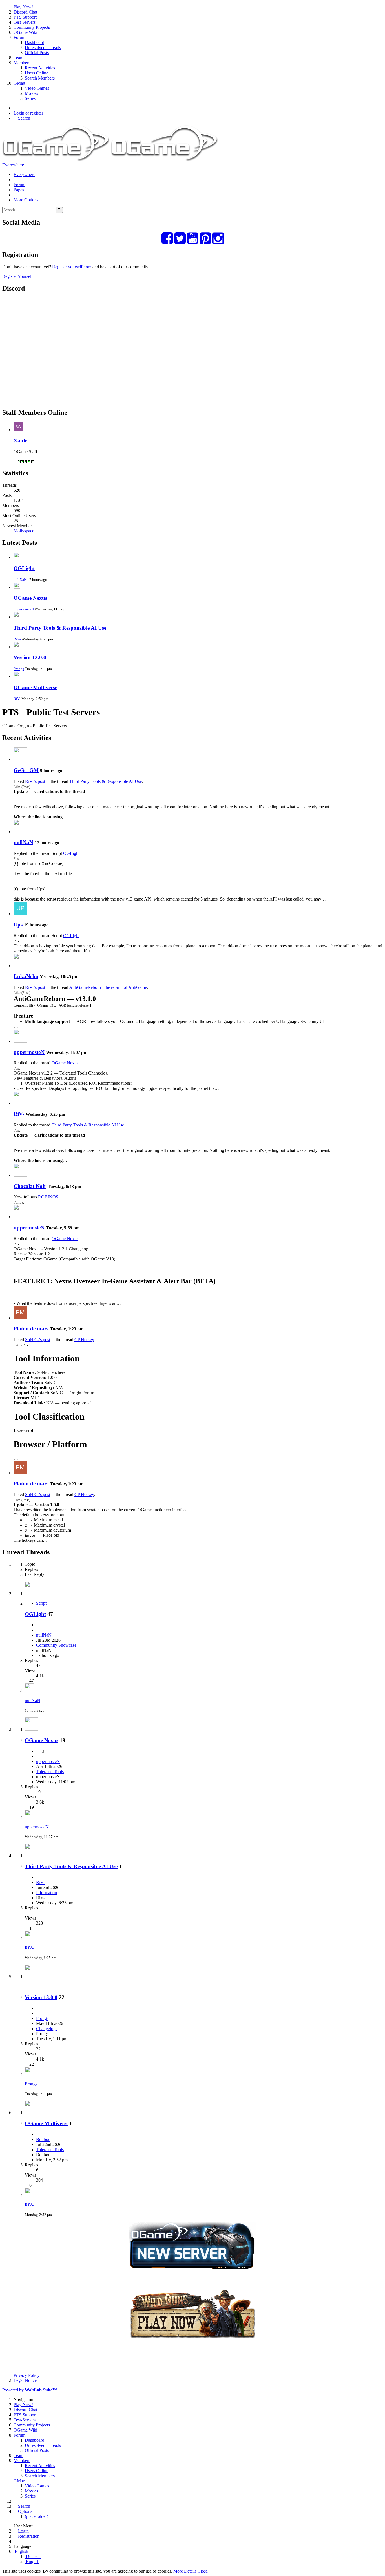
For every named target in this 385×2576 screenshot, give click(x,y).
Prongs (19, 669)
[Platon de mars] (20, 1318)
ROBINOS (48, 1197)
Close (203, 2571)
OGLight (24, 568)
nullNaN (20, 580)
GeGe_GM (26, 770)
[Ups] (20, 914)
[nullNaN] (20, 832)
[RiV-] (20, 1103)
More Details (185, 2571)
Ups (18, 925)
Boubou (43, 2139)
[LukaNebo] (20, 966)
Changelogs (47, 2029)
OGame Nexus (30, 598)
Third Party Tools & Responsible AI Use (60, 628)
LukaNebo (26, 976)
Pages (19, 190)
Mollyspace (24, 531)
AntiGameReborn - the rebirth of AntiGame (108, 987)
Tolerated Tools (50, 1772)
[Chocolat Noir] (20, 1175)
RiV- (17, 639)
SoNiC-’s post (38, 1340)
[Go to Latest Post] (29, 1691)
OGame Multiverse (35, 687)
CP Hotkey (84, 1340)
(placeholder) (36, 2516)
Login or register (28, 113)
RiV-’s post (35, 781)
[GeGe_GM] (20, 759)
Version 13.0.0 (30, 657)
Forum (19, 185)
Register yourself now (72, 267)
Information (47, 1893)
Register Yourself (17, 276)
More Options (26, 200)
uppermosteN (24, 609)
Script (41, 1603)
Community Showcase (56, 1645)
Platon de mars (31, 1329)
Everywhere (13, 165)
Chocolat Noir (30, 1186)
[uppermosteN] (20, 1041)
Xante (20, 441)
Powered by (30, 2390)
